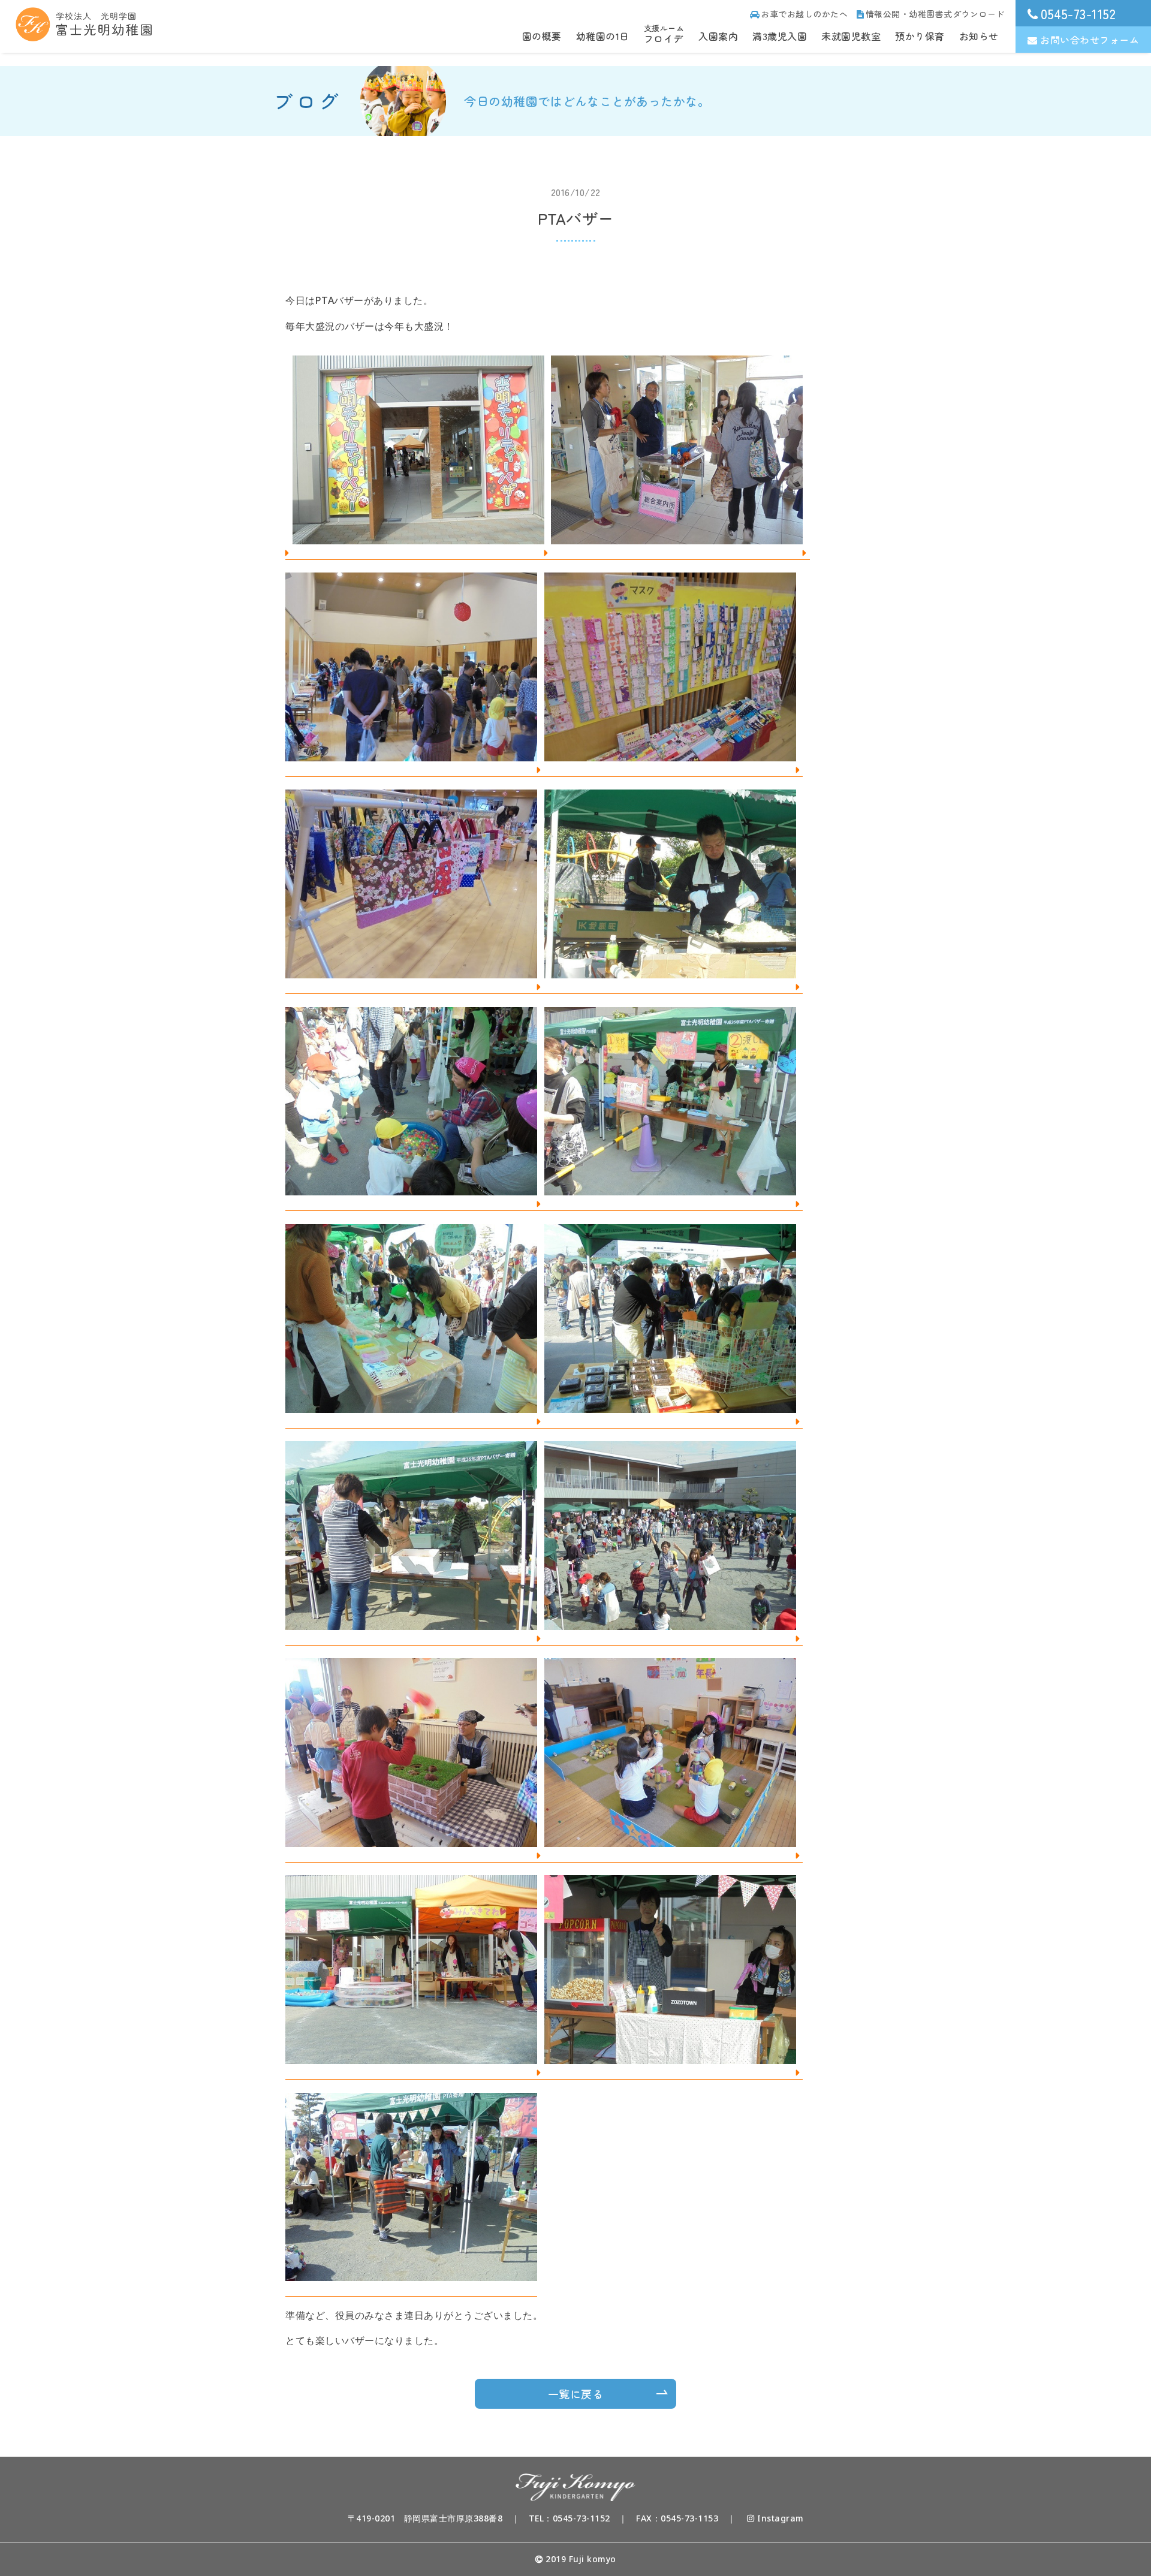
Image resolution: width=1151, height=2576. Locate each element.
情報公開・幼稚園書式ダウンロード (935, 14)
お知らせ (979, 36)
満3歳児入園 (780, 36)
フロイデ (664, 34)
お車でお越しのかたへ (804, 14)
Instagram (779, 2518)
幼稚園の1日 (603, 36)
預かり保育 (920, 36)
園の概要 (542, 36)
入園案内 (718, 36)
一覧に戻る (576, 2394)
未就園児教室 (851, 36)
